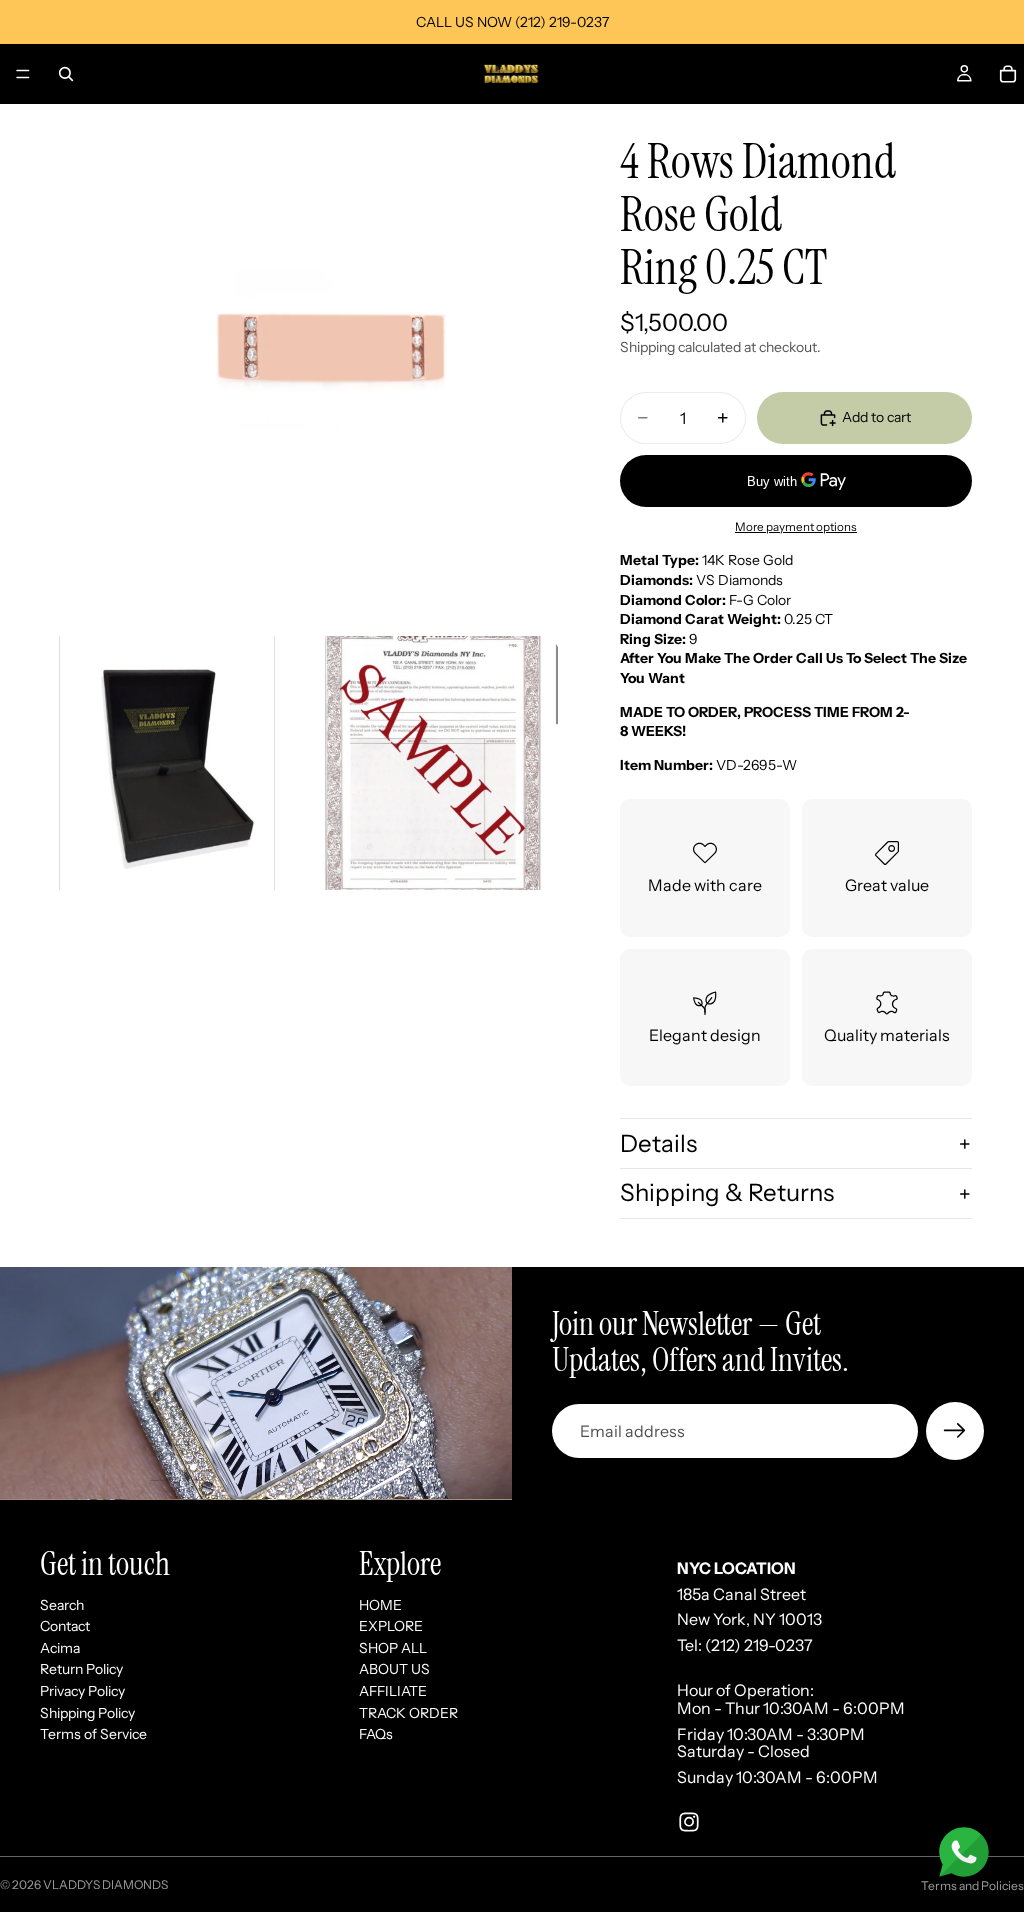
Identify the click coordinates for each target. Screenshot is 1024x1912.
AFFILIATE (393, 1691)
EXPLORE (391, 1626)
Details (658, 1143)
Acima (60, 1648)
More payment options (796, 527)
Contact (65, 1626)
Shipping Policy (87, 1712)
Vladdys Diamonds (105, 1884)
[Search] (66, 74)
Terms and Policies (972, 1885)
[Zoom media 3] (433, 763)
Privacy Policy (82, 1691)
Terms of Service (93, 1734)
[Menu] (23, 74)
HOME (380, 1604)
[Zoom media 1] (300, 364)
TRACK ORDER (408, 1712)
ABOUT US (394, 1669)
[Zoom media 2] (167, 763)
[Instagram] (689, 1822)
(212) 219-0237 (759, 1645)
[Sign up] (955, 1431)
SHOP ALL (393, 1648)
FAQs (376, 1734)
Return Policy (81, 1669)
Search (62, 1604)
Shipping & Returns (727, 1192)
